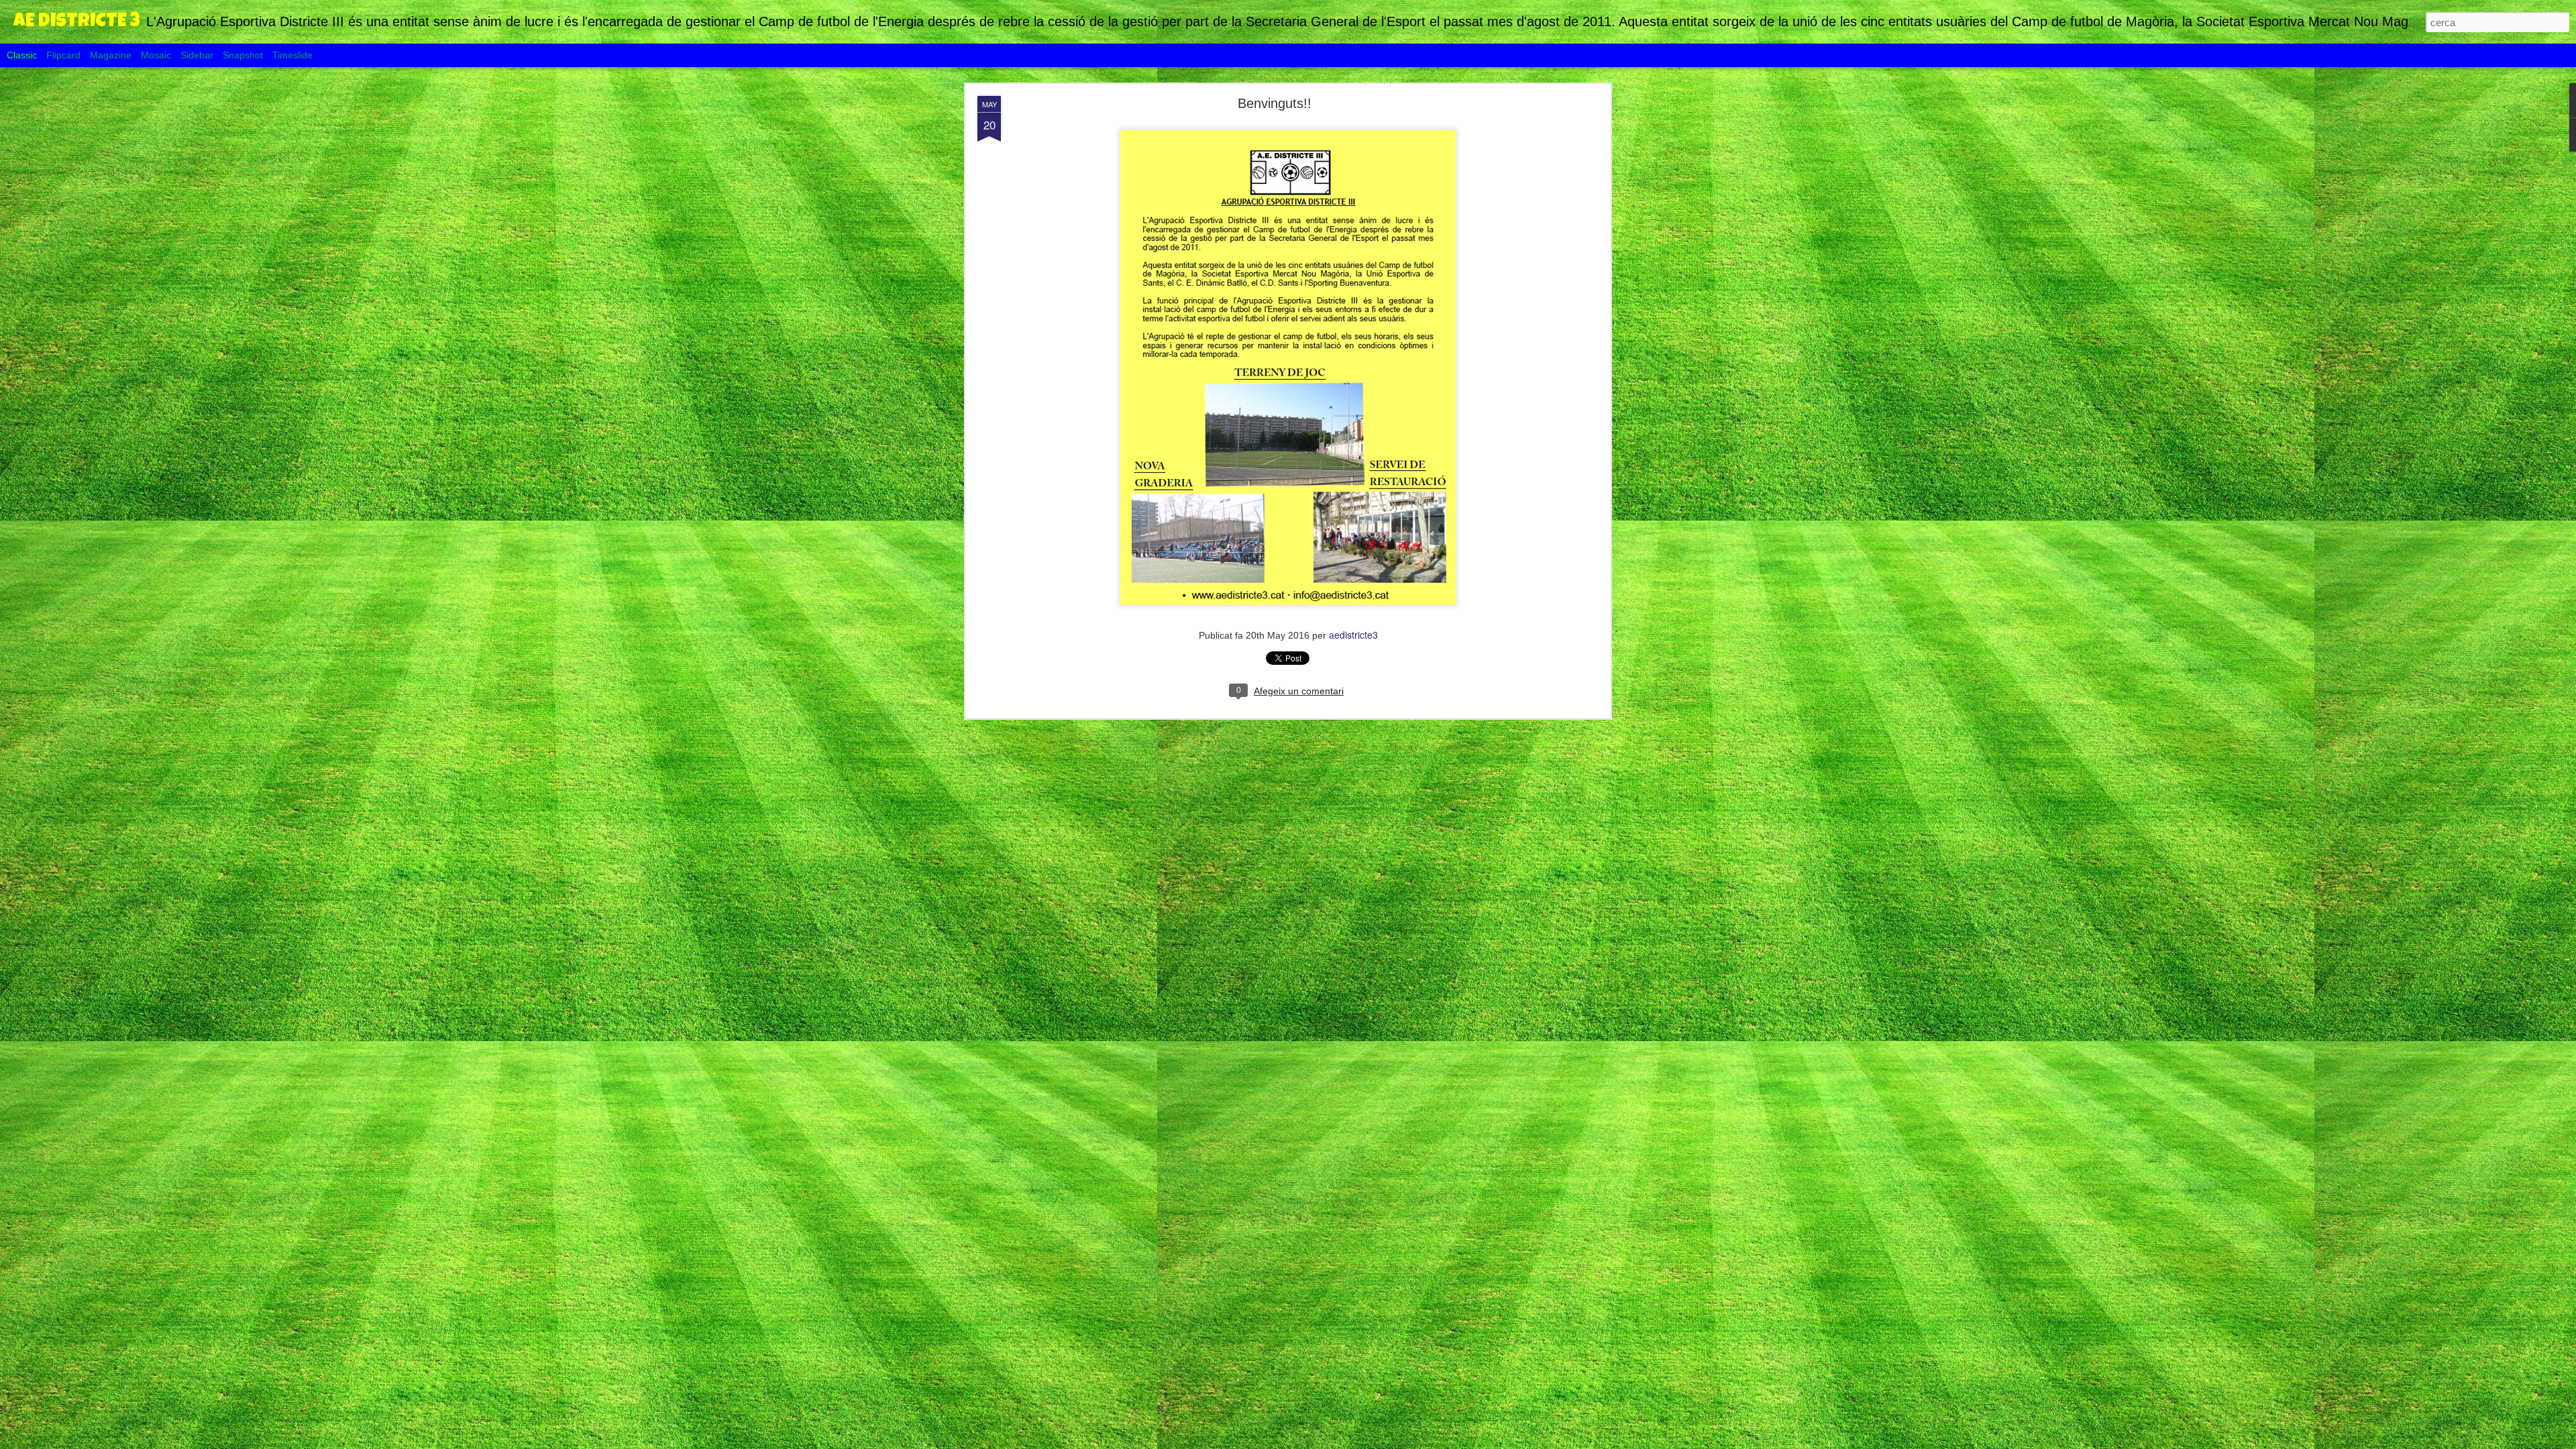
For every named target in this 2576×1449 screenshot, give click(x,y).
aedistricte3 (1353, 635)
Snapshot (243, 55)
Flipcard (63, 55)
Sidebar (197, 55)
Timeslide (292, 55)
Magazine (111, 55)
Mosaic (156, 55)
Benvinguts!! (1275, 103)
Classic (22, 55)
